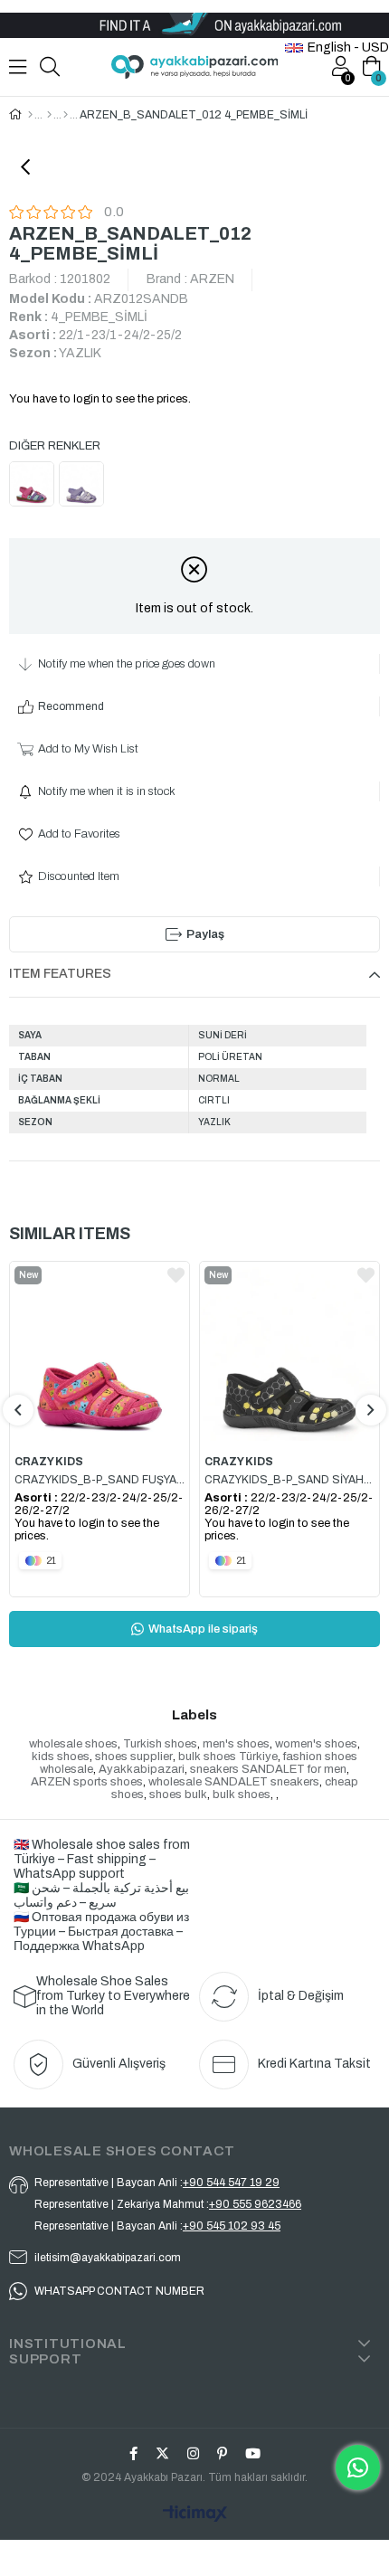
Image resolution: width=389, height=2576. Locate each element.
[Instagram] (193, 2453)
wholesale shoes (73, 1744)
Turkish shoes (160, 1744)
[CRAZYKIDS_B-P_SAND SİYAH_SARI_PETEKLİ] (289, 1353)
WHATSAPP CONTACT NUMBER (119, 2291)
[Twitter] (162, 2453)
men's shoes (236, 1744)
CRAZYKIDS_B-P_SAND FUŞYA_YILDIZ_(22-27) (100, 1480)
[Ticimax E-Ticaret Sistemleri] (194, 2515)
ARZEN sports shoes (87, 1782)
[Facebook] (133, 2453)
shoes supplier (134, 1757)
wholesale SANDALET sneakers (234, 1782)
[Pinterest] (222, 2453)
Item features (60, 974)
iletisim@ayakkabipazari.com (108, 2258)
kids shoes (61, 1757)
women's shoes (316, 1744)
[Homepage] (30, 115)
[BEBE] (49, 115)
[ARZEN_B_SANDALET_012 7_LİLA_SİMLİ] (84, 486)
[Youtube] (253, 2453)
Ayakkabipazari (142, 1769)
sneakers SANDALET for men (268, 1769)
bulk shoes (242, 1795)
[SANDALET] (66, 115)
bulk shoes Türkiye (228, 1757)
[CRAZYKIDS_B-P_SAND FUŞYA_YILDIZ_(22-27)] (100, 1353)
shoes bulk (178, 1795)
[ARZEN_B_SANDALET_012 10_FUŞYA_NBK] (34, 486)
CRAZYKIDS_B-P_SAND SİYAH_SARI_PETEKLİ (289, 1480)
